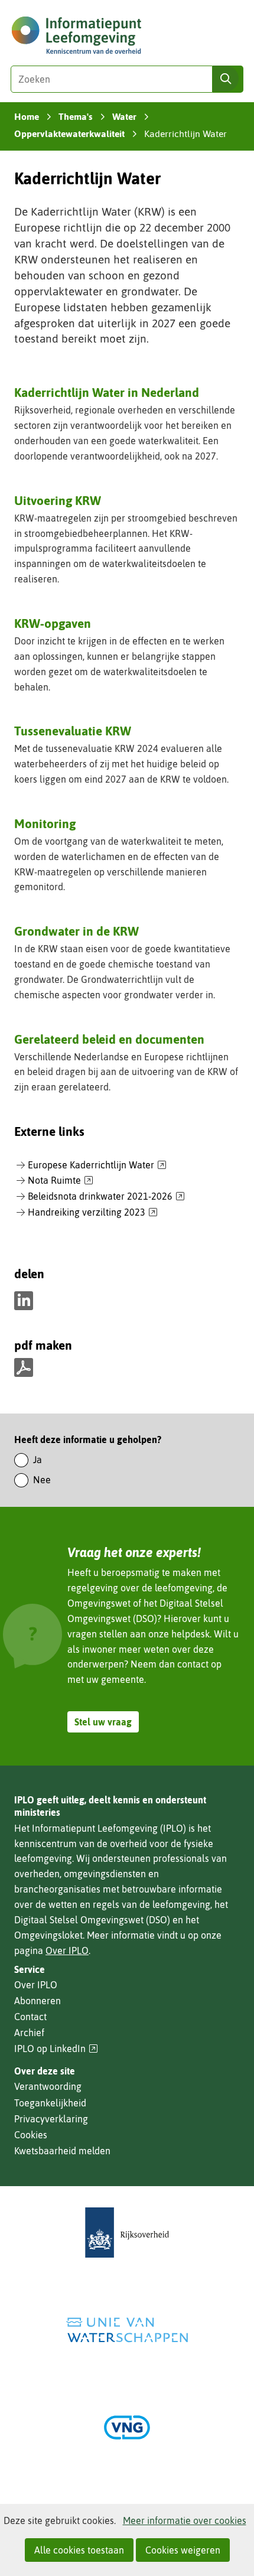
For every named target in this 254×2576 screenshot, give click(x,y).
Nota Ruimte (61, 1181)
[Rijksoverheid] (127, 2233)
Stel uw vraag (103, 1722)
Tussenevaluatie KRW (73, 731)
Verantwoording (48, 2086)
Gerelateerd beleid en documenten (109, 1039)
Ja (38, 1460)
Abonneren (38, 2001)
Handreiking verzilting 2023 (93, 1213)
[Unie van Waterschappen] (127, 2330)
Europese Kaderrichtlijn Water (97, 1165)
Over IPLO (67, 1950)
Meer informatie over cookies (185, 2520)
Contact (30, 2017)
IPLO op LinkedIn (56, 2049)
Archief (29, 2033)
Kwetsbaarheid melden (62, 2151)
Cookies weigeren (183, 2550)
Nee (42, 1480)
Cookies (31, 2135)
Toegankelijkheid (50, 2103)
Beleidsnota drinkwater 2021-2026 (106, 1197)
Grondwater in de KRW (76, 931)
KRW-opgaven (53, 623)
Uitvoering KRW (58, 500)
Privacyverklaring (51, 2119)
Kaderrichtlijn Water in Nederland (107, 392)
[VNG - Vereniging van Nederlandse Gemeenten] (127, 2427)
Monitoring (45, 823)
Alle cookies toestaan (79, 2550)
